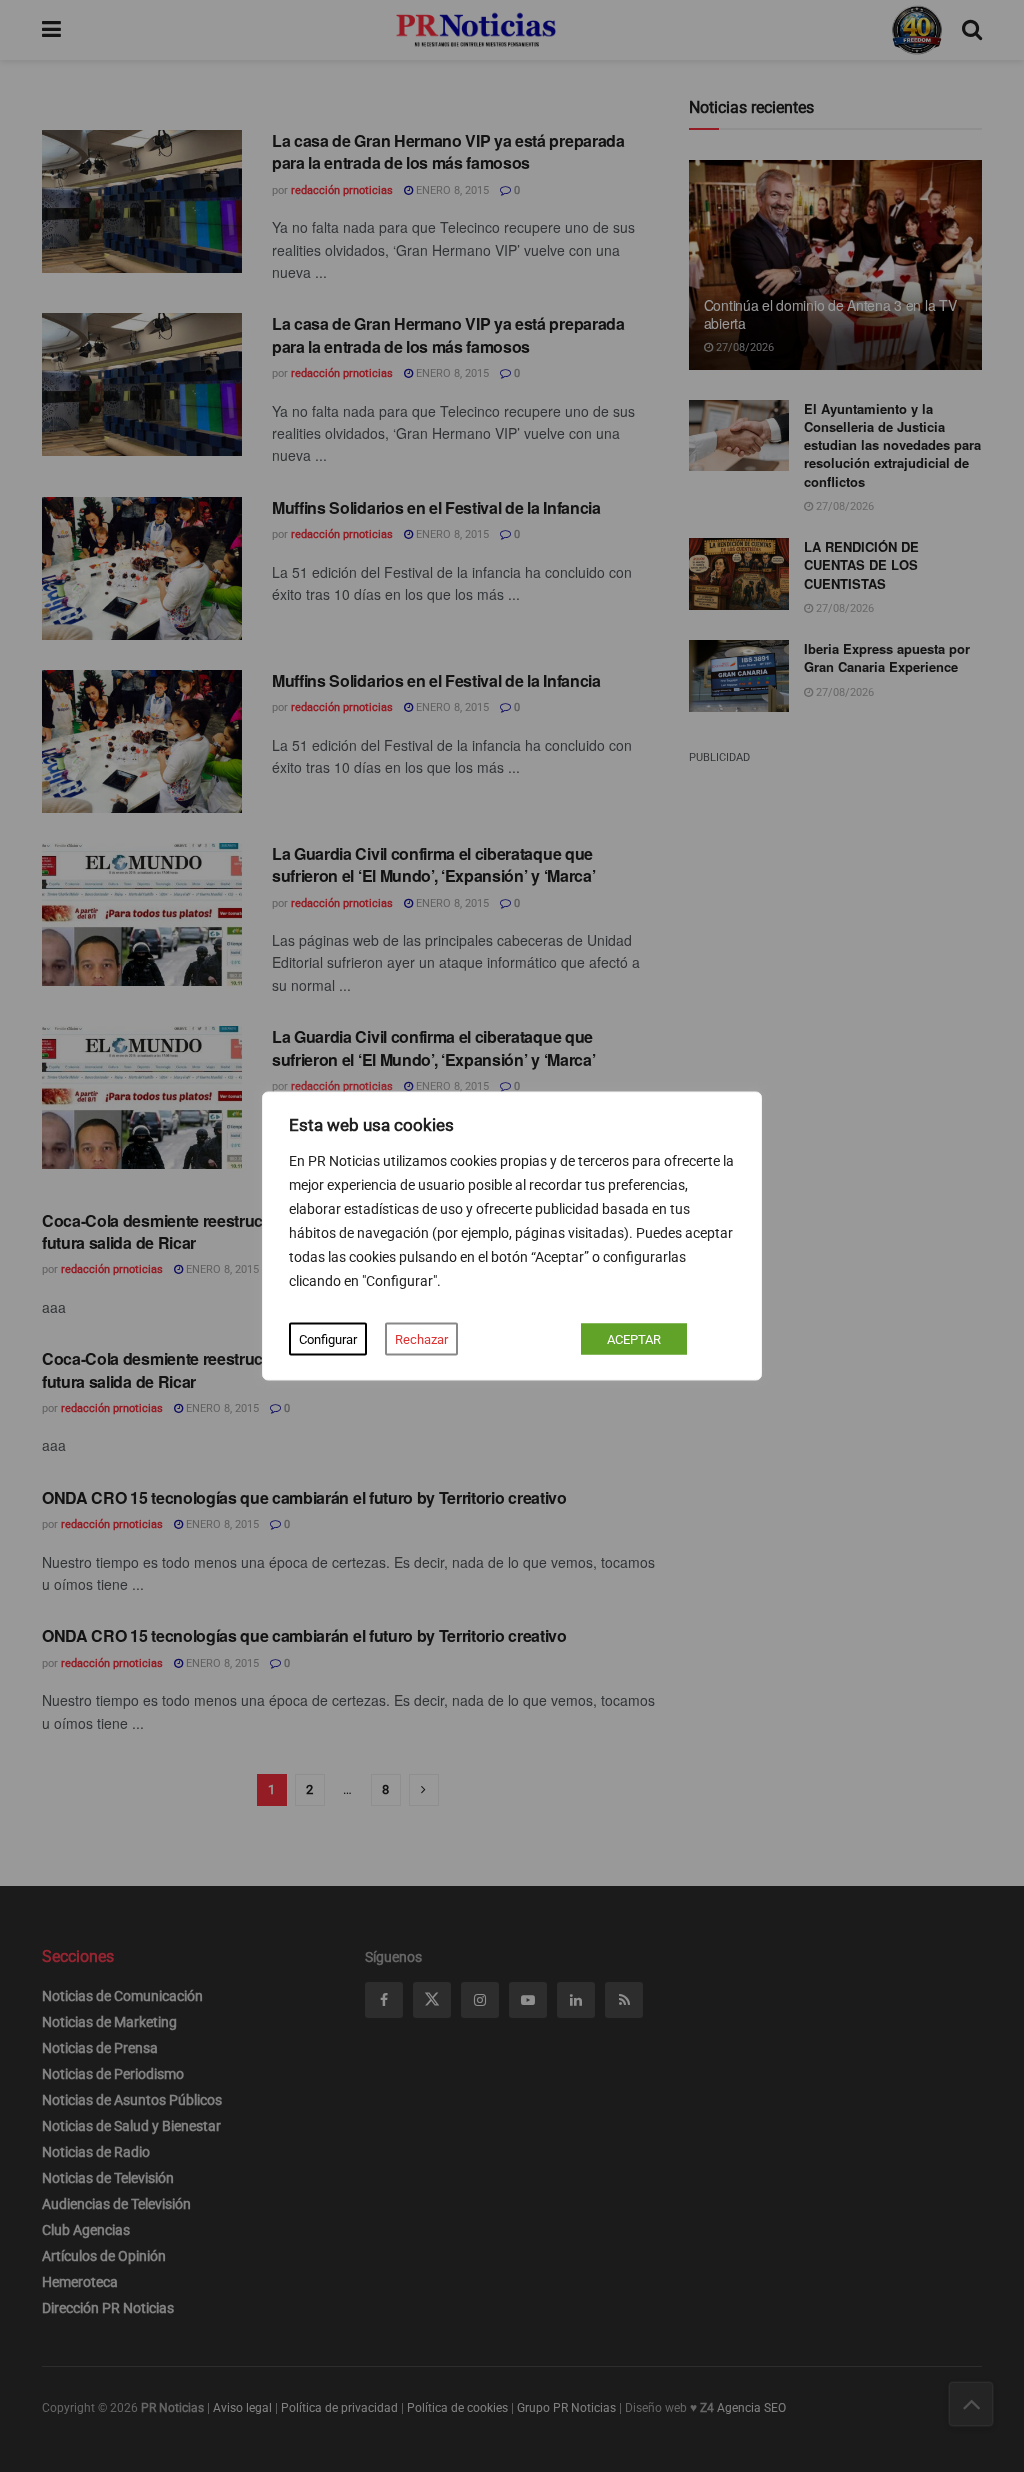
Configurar (328, 1339)
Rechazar (421, 1339)
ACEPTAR (634, 1339)
